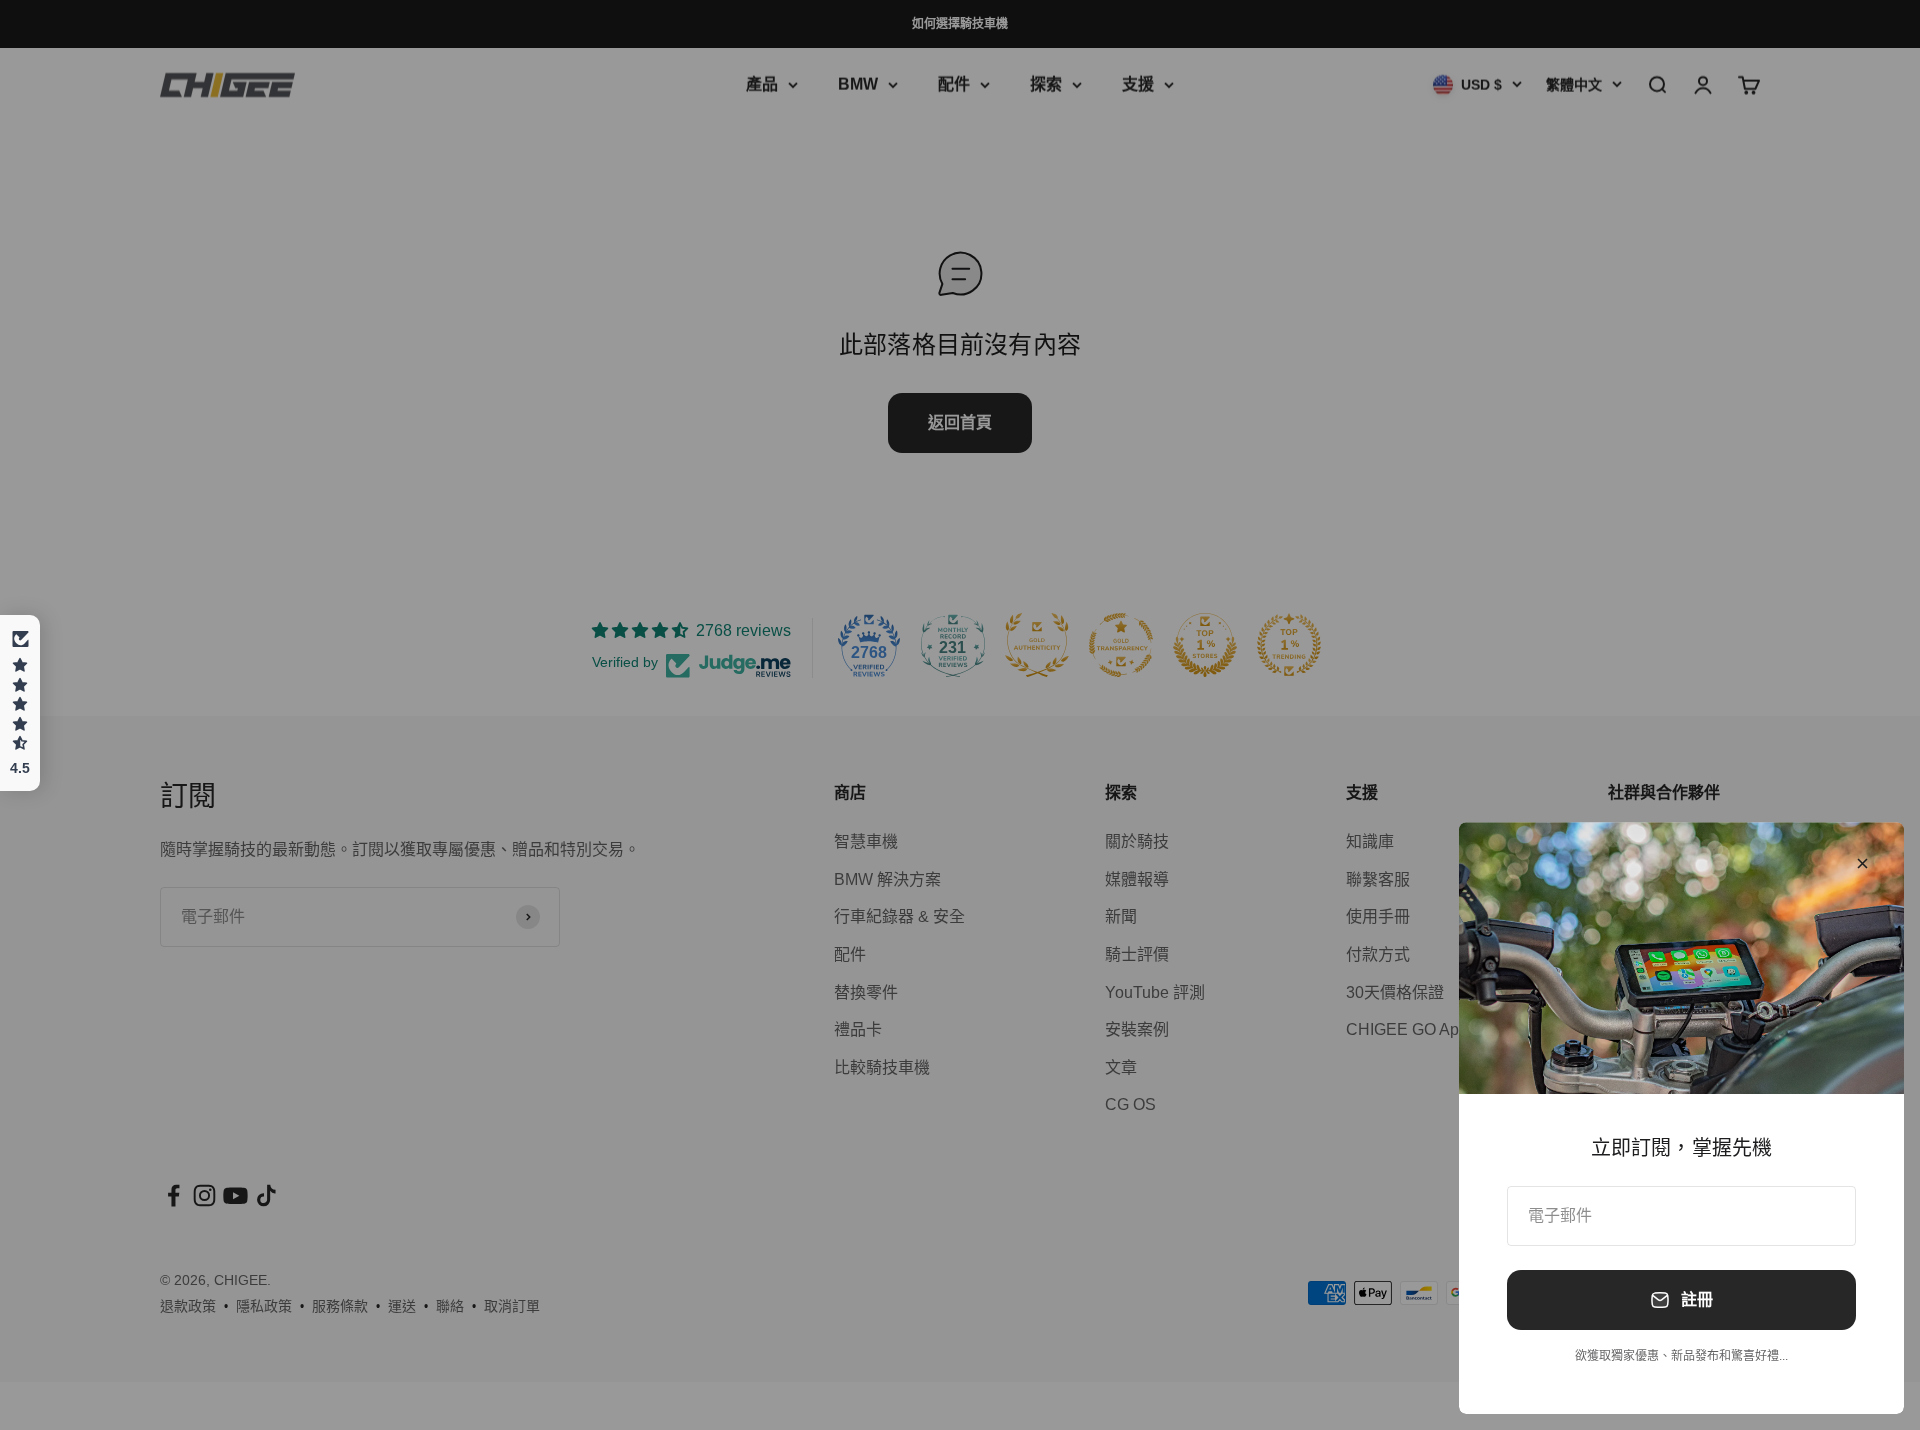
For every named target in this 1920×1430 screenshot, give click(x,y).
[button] (20, 703)
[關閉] (1862, 863)
